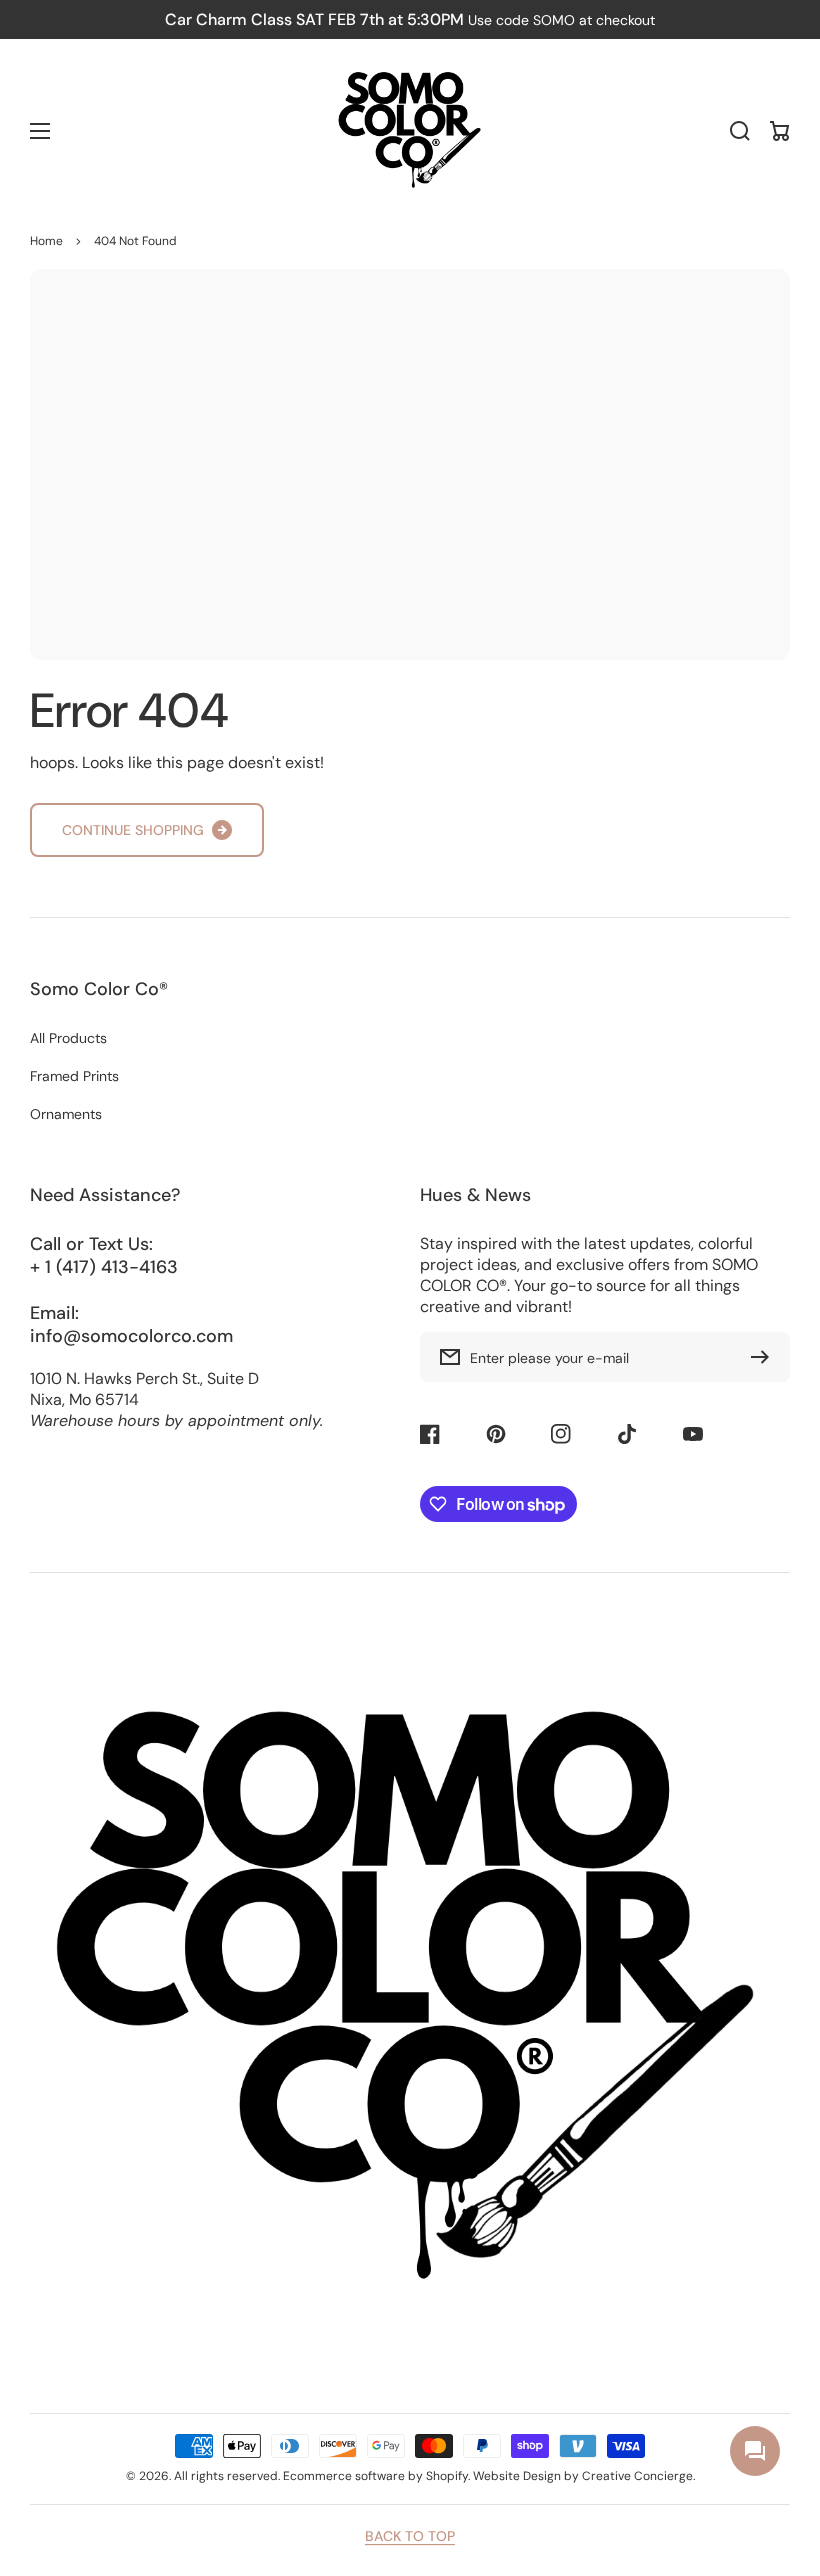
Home (46, 241)
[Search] (740, 131)
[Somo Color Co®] (410, 131)
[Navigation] (40, 131)
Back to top (410, 2536)
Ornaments (66, 1114)
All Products (68, 1038)
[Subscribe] (765, 1357)
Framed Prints (74, 1076)
